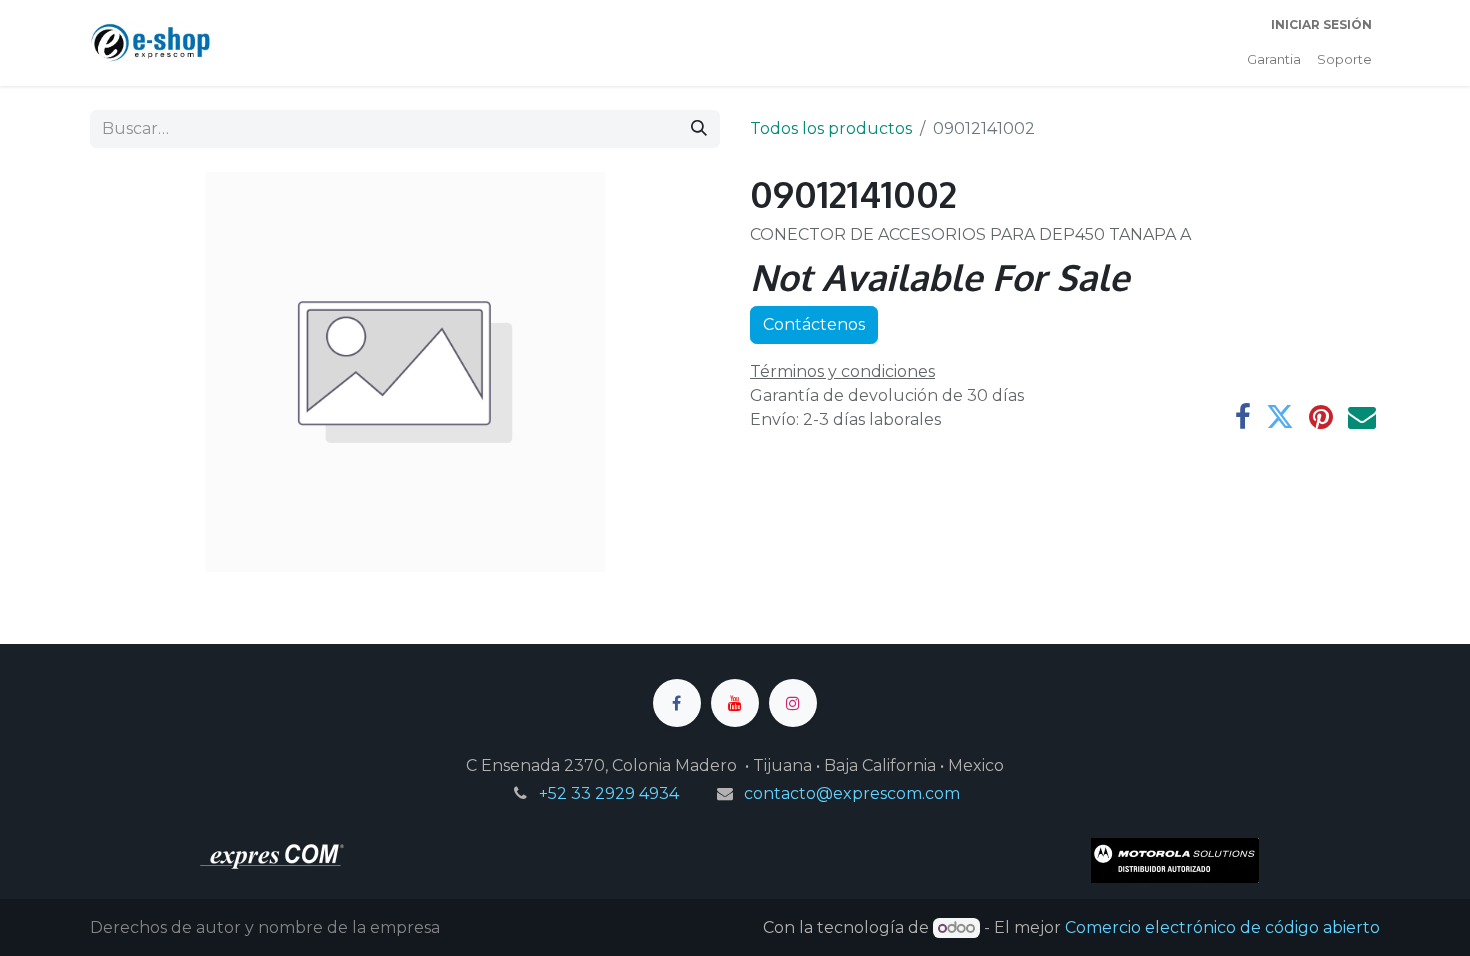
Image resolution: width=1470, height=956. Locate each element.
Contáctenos (814, 324)
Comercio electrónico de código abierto (1222, 927)
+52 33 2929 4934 (609, 793)
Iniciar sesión (1321, 24)
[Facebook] (1243, 417)
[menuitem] (1274, 60)
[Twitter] (1280, 417)
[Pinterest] (1321, 417)
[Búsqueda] (699, 129)
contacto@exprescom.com (852, 793)
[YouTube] (735, 703)
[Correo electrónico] (1362, 417)
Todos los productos (831, 128)
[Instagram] (793, 703)
